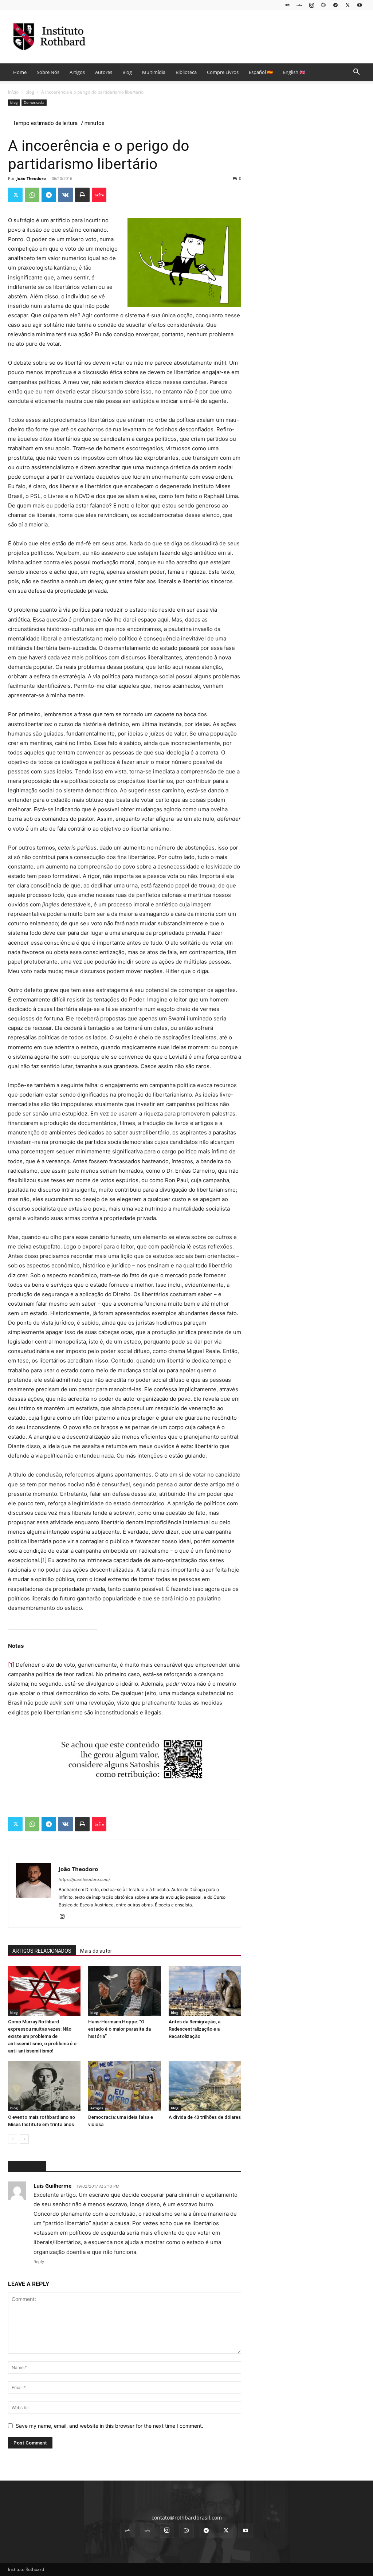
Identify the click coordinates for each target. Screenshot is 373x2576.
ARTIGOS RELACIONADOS (42, 1951)
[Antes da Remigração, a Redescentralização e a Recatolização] (205, 1991)
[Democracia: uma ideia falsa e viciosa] (124, 2086)
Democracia (34, 102)
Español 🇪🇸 (261, 72)
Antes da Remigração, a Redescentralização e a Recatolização (195, 2029)
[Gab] (287, 5)
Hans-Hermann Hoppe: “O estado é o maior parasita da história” (119, 2029)
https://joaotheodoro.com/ (84, 1879)
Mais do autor (96, 1951)
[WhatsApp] (32, 195)
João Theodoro (31, 178)
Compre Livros (223, 72)
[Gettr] (99, 195)
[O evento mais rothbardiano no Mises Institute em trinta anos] (44, 2086)
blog (30, 92)
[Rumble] (323, 5)
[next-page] (24, 2139)
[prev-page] (13, 2139)
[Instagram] (311, 5)
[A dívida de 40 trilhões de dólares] (205, 2086)
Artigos (77, 72)
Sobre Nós (48, 72)
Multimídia (154, 72)
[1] (44, 1560)
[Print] (82, 195)
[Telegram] (335, 5)
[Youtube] (360, 5)
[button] (356, 73)
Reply (39, 2262)
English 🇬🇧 (294, 72)
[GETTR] (299, 5)
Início (13, 92)
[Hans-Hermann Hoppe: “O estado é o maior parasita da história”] (124, 1991)
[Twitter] (348, 5)
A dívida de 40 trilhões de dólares (205, 2117)
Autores (104, 72)
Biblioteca (186, 72)
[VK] (66, 195)
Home (20, 72)
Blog (127, 72)
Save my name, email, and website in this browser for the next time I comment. (109, 2426)
